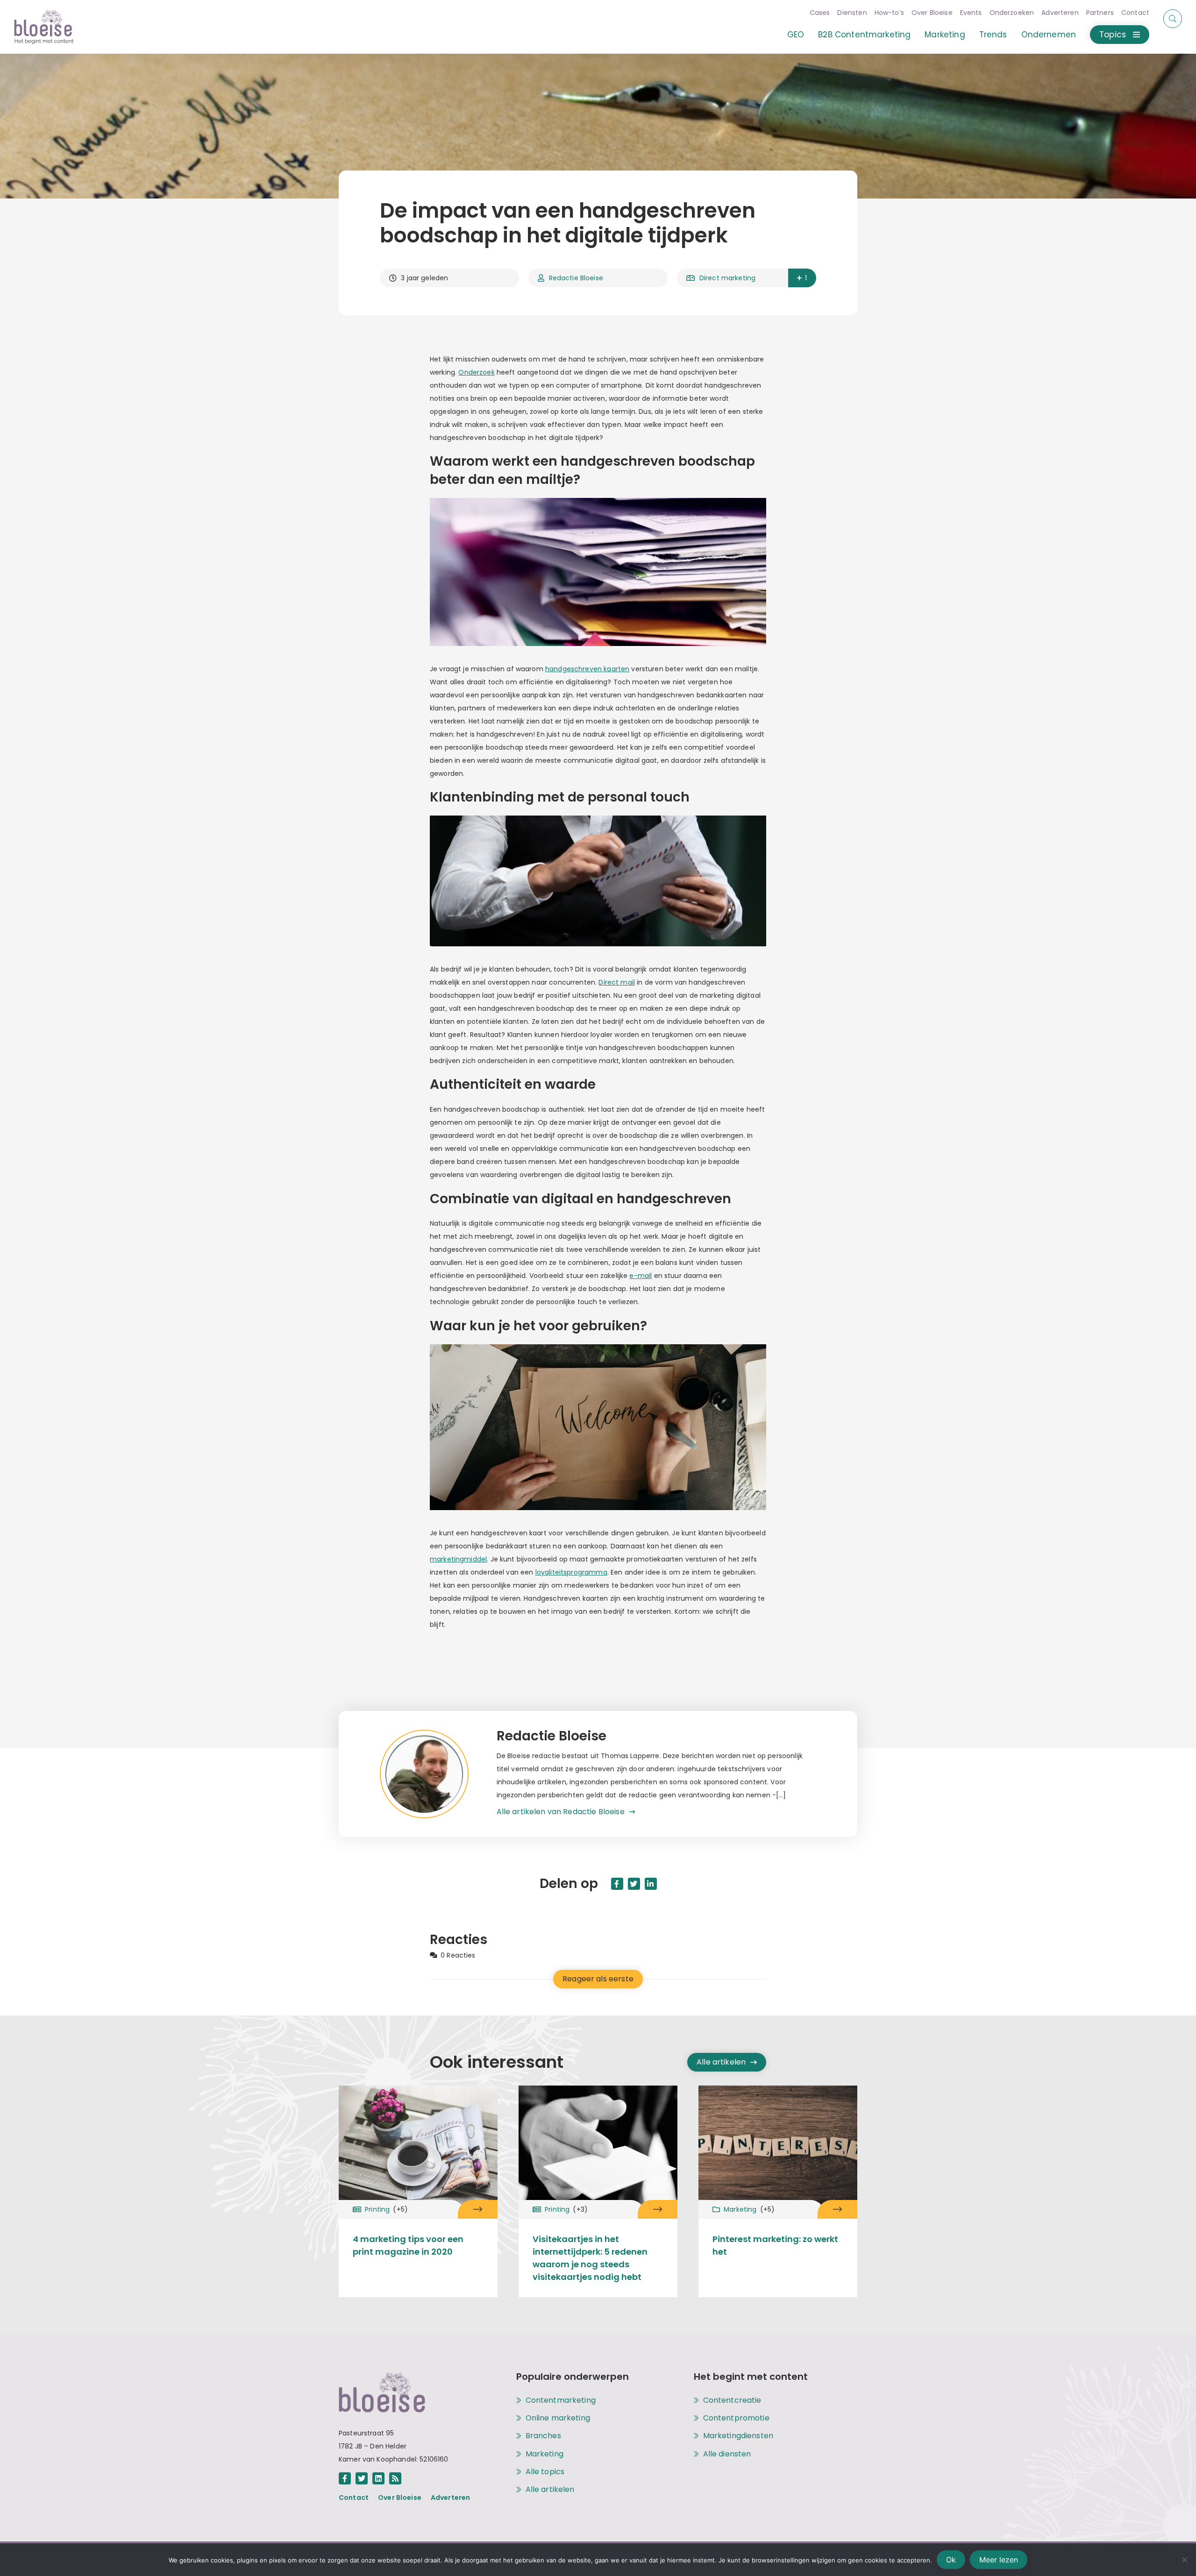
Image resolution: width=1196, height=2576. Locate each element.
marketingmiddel (458, 1559)
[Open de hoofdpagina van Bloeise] (44, 27)
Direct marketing (727, 278)
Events (971, 13)
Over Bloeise (932, 13)
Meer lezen (999, 2560)
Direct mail (617, 982)
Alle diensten (727, 2454)
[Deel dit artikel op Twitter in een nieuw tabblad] (634, 1884)
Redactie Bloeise (576, 278)
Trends (993, 35)
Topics (1113, 35)
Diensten (852, 13)
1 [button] (806, 278)
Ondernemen (1049, 35)
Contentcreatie (732, 2400)
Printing (386, 2209)
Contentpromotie (736, 2418)
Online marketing (558, 2418)
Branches (543, 2436)
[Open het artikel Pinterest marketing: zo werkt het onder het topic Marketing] (837, 2209)
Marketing (945, 35)
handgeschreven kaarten (587, 669)
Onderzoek (476, 372)
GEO (796, 35)
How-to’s (889, 13)
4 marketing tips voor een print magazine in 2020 (408, 2245)
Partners (1100, 13)
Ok (951, 2560)
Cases (820, 13)
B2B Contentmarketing (864, 35)
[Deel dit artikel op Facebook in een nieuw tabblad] (617, 1884)
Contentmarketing (561, 2400)
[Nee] (1184, 2560)
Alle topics (545, 2472)
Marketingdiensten (738, 2436)
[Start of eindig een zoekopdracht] (1173, 19)
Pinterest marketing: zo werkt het (775, 2245)
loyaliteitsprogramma (571, 1572)
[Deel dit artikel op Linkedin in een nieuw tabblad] (651, 1884)
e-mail (641, 1276)
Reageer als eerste (598, 1979)
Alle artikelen (721, 2062)
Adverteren (1060, 13)
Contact (1135, 13)
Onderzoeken (1012, 13)
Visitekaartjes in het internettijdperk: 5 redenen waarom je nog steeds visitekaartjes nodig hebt (590, 2258)
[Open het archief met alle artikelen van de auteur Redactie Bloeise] (438, 1774)
